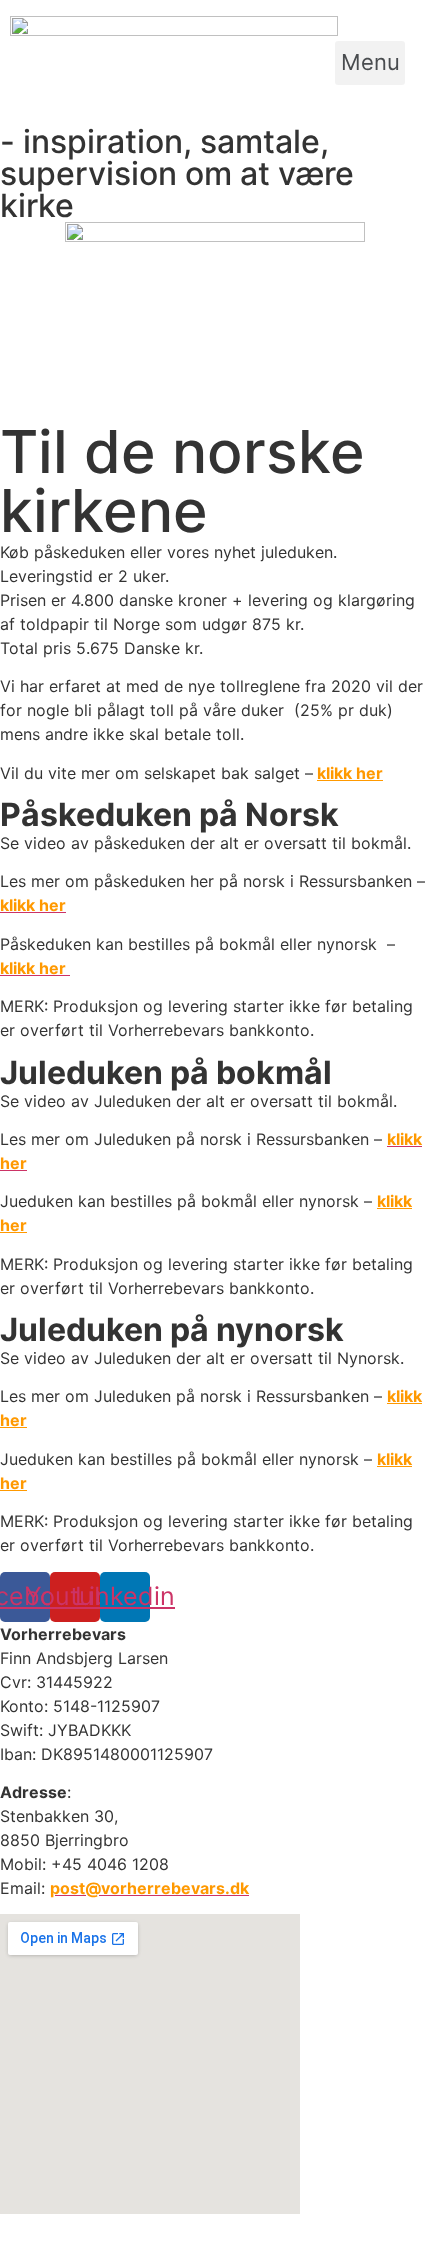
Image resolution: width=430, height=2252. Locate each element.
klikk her (350, 773)
